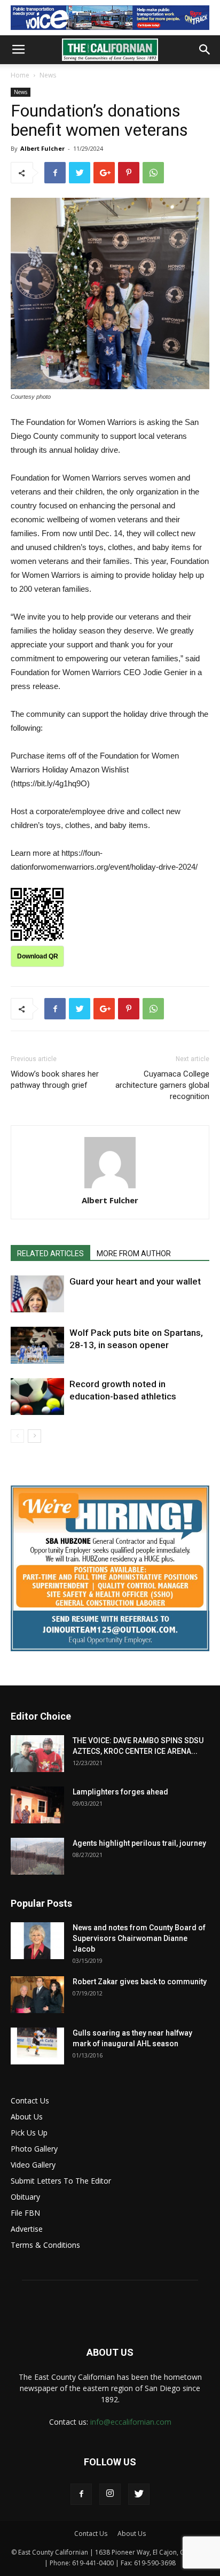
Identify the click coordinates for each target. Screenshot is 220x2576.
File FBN (25, 2213)
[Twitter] (139, 2494)
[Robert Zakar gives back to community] (37, 1995)
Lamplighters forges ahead (120, 1792)
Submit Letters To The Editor (61, 2181)
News (48, 75)
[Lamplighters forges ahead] (37, 1805)
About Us (27, 2117)
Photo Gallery (34, 2149)
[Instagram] (110, 2494)
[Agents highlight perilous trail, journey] (37, 1856)
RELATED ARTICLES (50, 1254)
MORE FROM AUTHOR (134, 1254)
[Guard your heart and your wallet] (37, 1294)
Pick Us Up (29, 2133)
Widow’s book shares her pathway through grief (55, 1080)
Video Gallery (33, 2165)
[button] (205, 50)
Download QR (38, 956)
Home (20, 75)
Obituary (25, 2197)
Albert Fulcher (42, 148)
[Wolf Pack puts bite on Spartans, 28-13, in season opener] (37, 1345)
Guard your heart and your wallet (135, 1281)
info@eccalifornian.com (131, 2422)
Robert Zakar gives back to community (140, 1982)
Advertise (27, 2229)
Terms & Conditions (45, 2245)
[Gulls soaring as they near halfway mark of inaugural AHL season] (37, 2046)
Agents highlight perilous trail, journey (139, 1843)
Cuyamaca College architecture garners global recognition (162, 1085)
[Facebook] (81, 2494)
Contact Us (30, 2101)
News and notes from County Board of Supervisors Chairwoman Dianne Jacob (139, 1938)
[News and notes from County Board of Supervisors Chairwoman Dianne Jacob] (37, 1941)
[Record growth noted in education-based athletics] (37, 1397)
